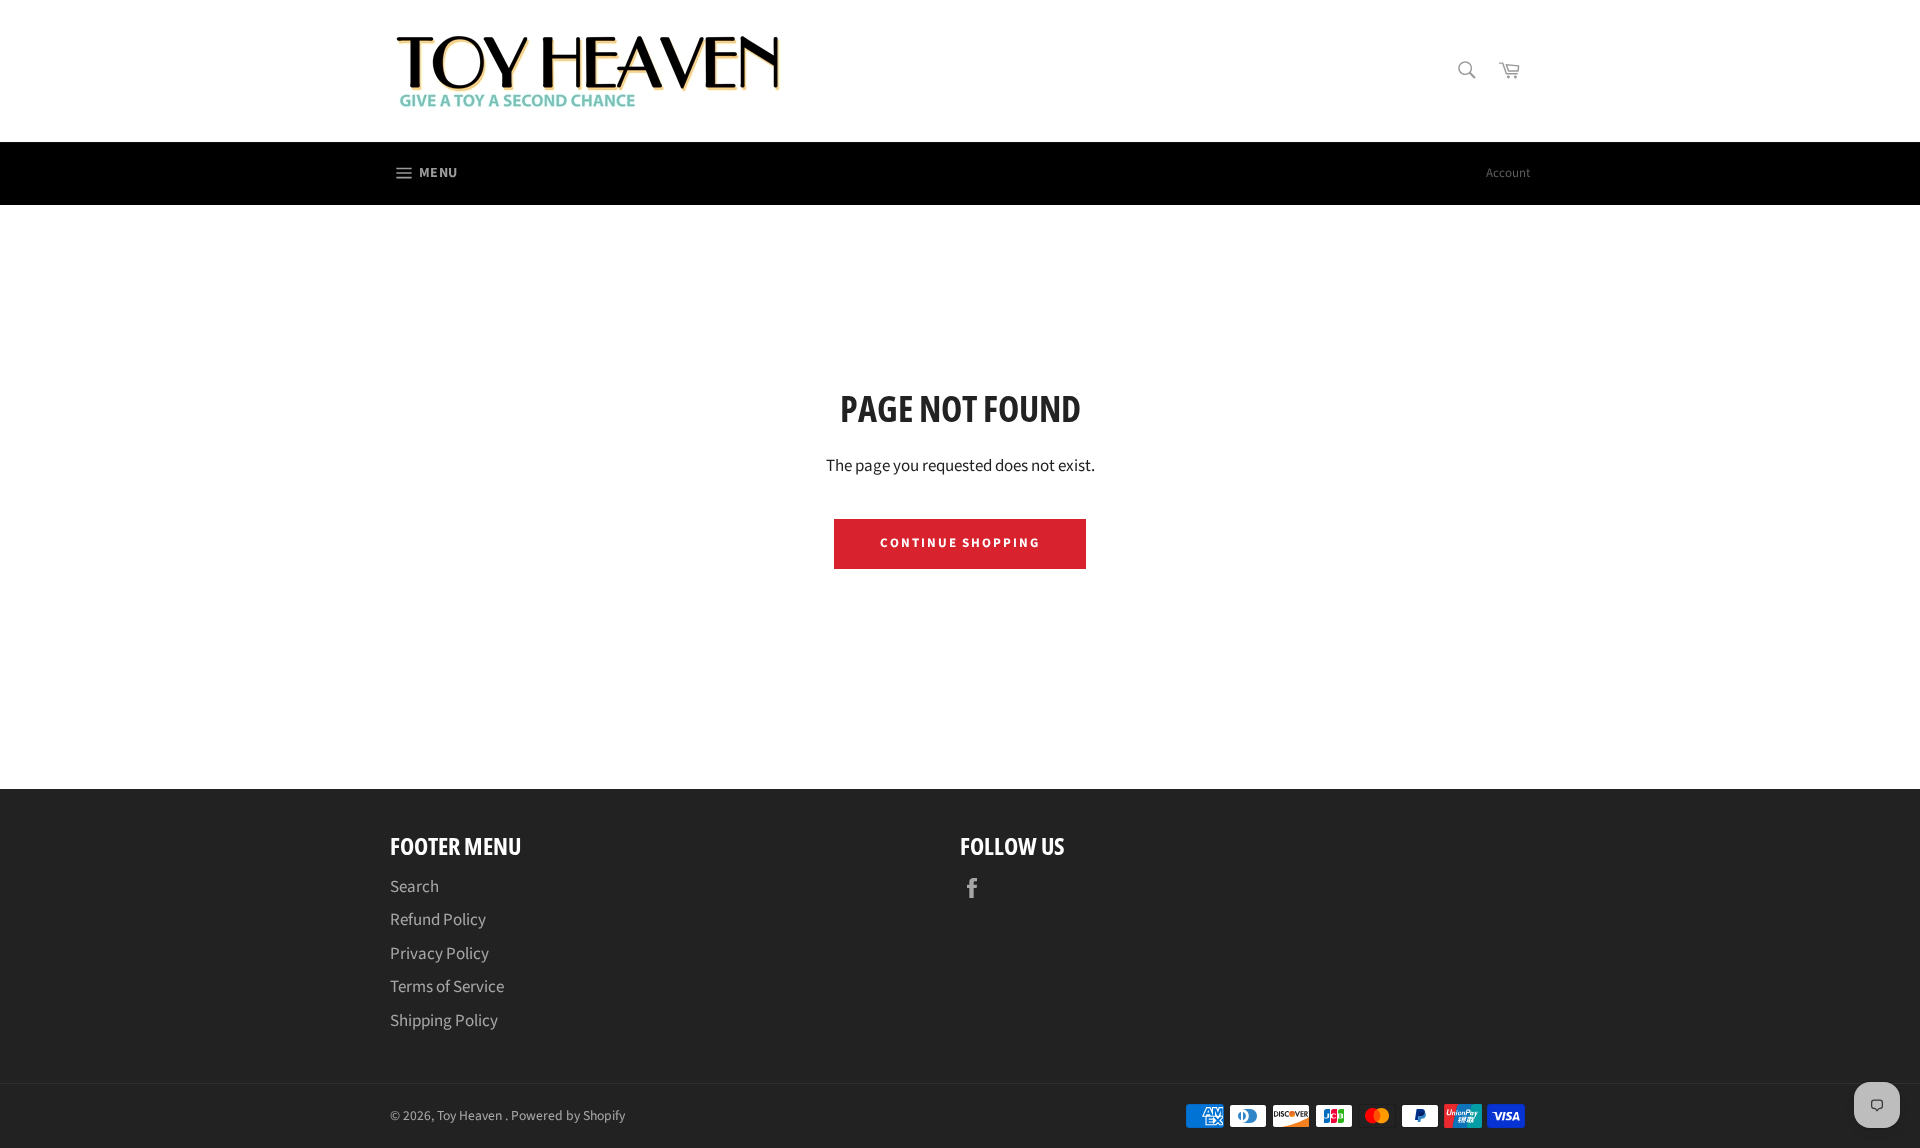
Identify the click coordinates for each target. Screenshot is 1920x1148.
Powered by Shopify (568, 1115)
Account (1508, 173)
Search (414, 887)
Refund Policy (438, 920)
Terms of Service (447, 987)
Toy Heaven (471, 1115)
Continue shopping (960, 543)
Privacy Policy (439, 954)
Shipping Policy (444, 1021)
